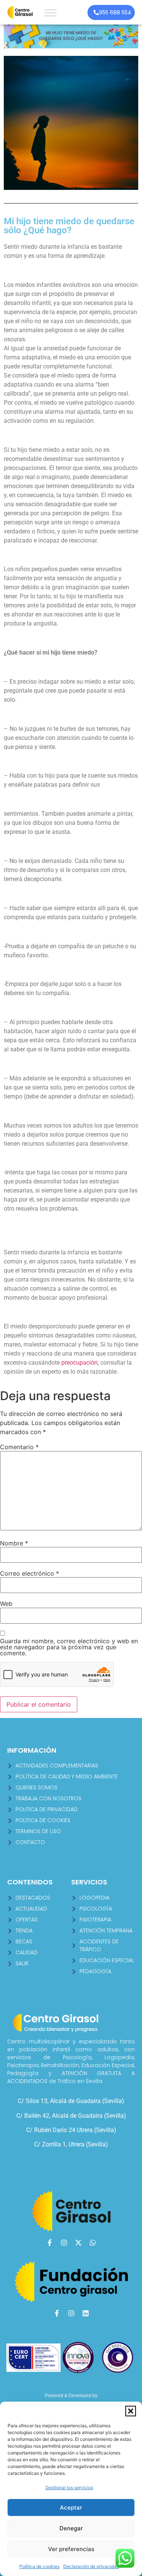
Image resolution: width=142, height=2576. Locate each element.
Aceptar (71, 2507)
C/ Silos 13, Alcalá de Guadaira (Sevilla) (71, 2101)
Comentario (19, 1447)
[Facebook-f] (50, 2243)
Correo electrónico (30, 1573)
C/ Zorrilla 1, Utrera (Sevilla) (71, 2144)
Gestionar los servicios (69, 2487)
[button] (131, 2411)
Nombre (14, 1543)
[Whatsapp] (93, 2243)
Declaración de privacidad (91, 2566)
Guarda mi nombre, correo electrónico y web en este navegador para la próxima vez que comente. (69, 1647)
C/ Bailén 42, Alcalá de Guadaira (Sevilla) (71, 2116)
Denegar (71, 2528)
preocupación (80, 1363)
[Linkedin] (86, 2313)
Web (6, 1604)
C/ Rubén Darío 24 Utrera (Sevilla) (71, 2130)
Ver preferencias (71, 2549)
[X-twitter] (78, 2243)
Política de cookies (39, 2566)
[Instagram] (64, 2243)
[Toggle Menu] (50, 13)
